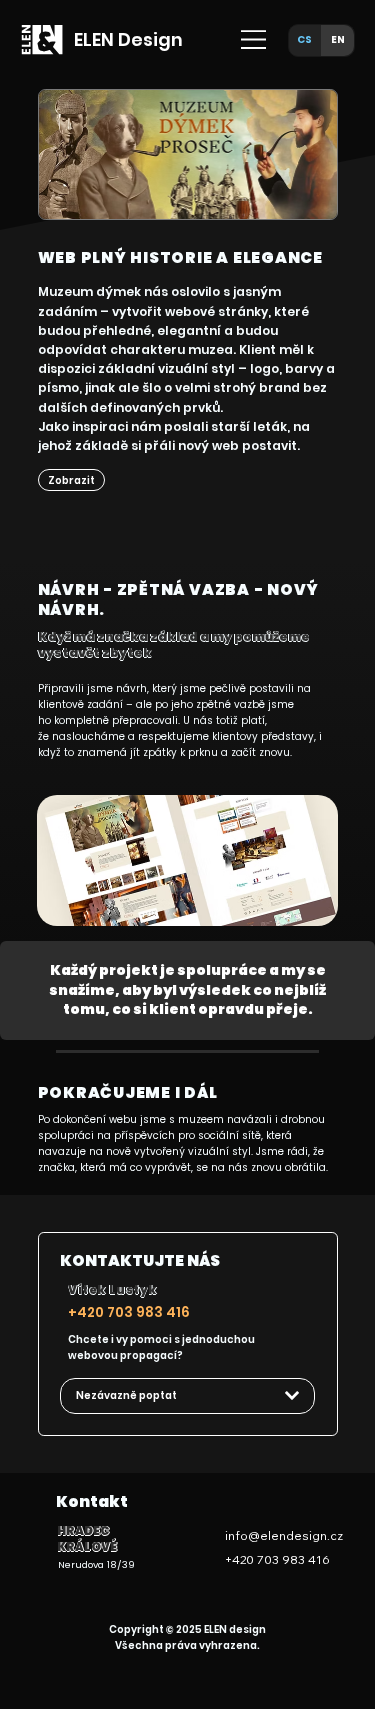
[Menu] (254, 39)
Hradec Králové (87, 1539)
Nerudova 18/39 (96, 1564)
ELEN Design (128, 39)
